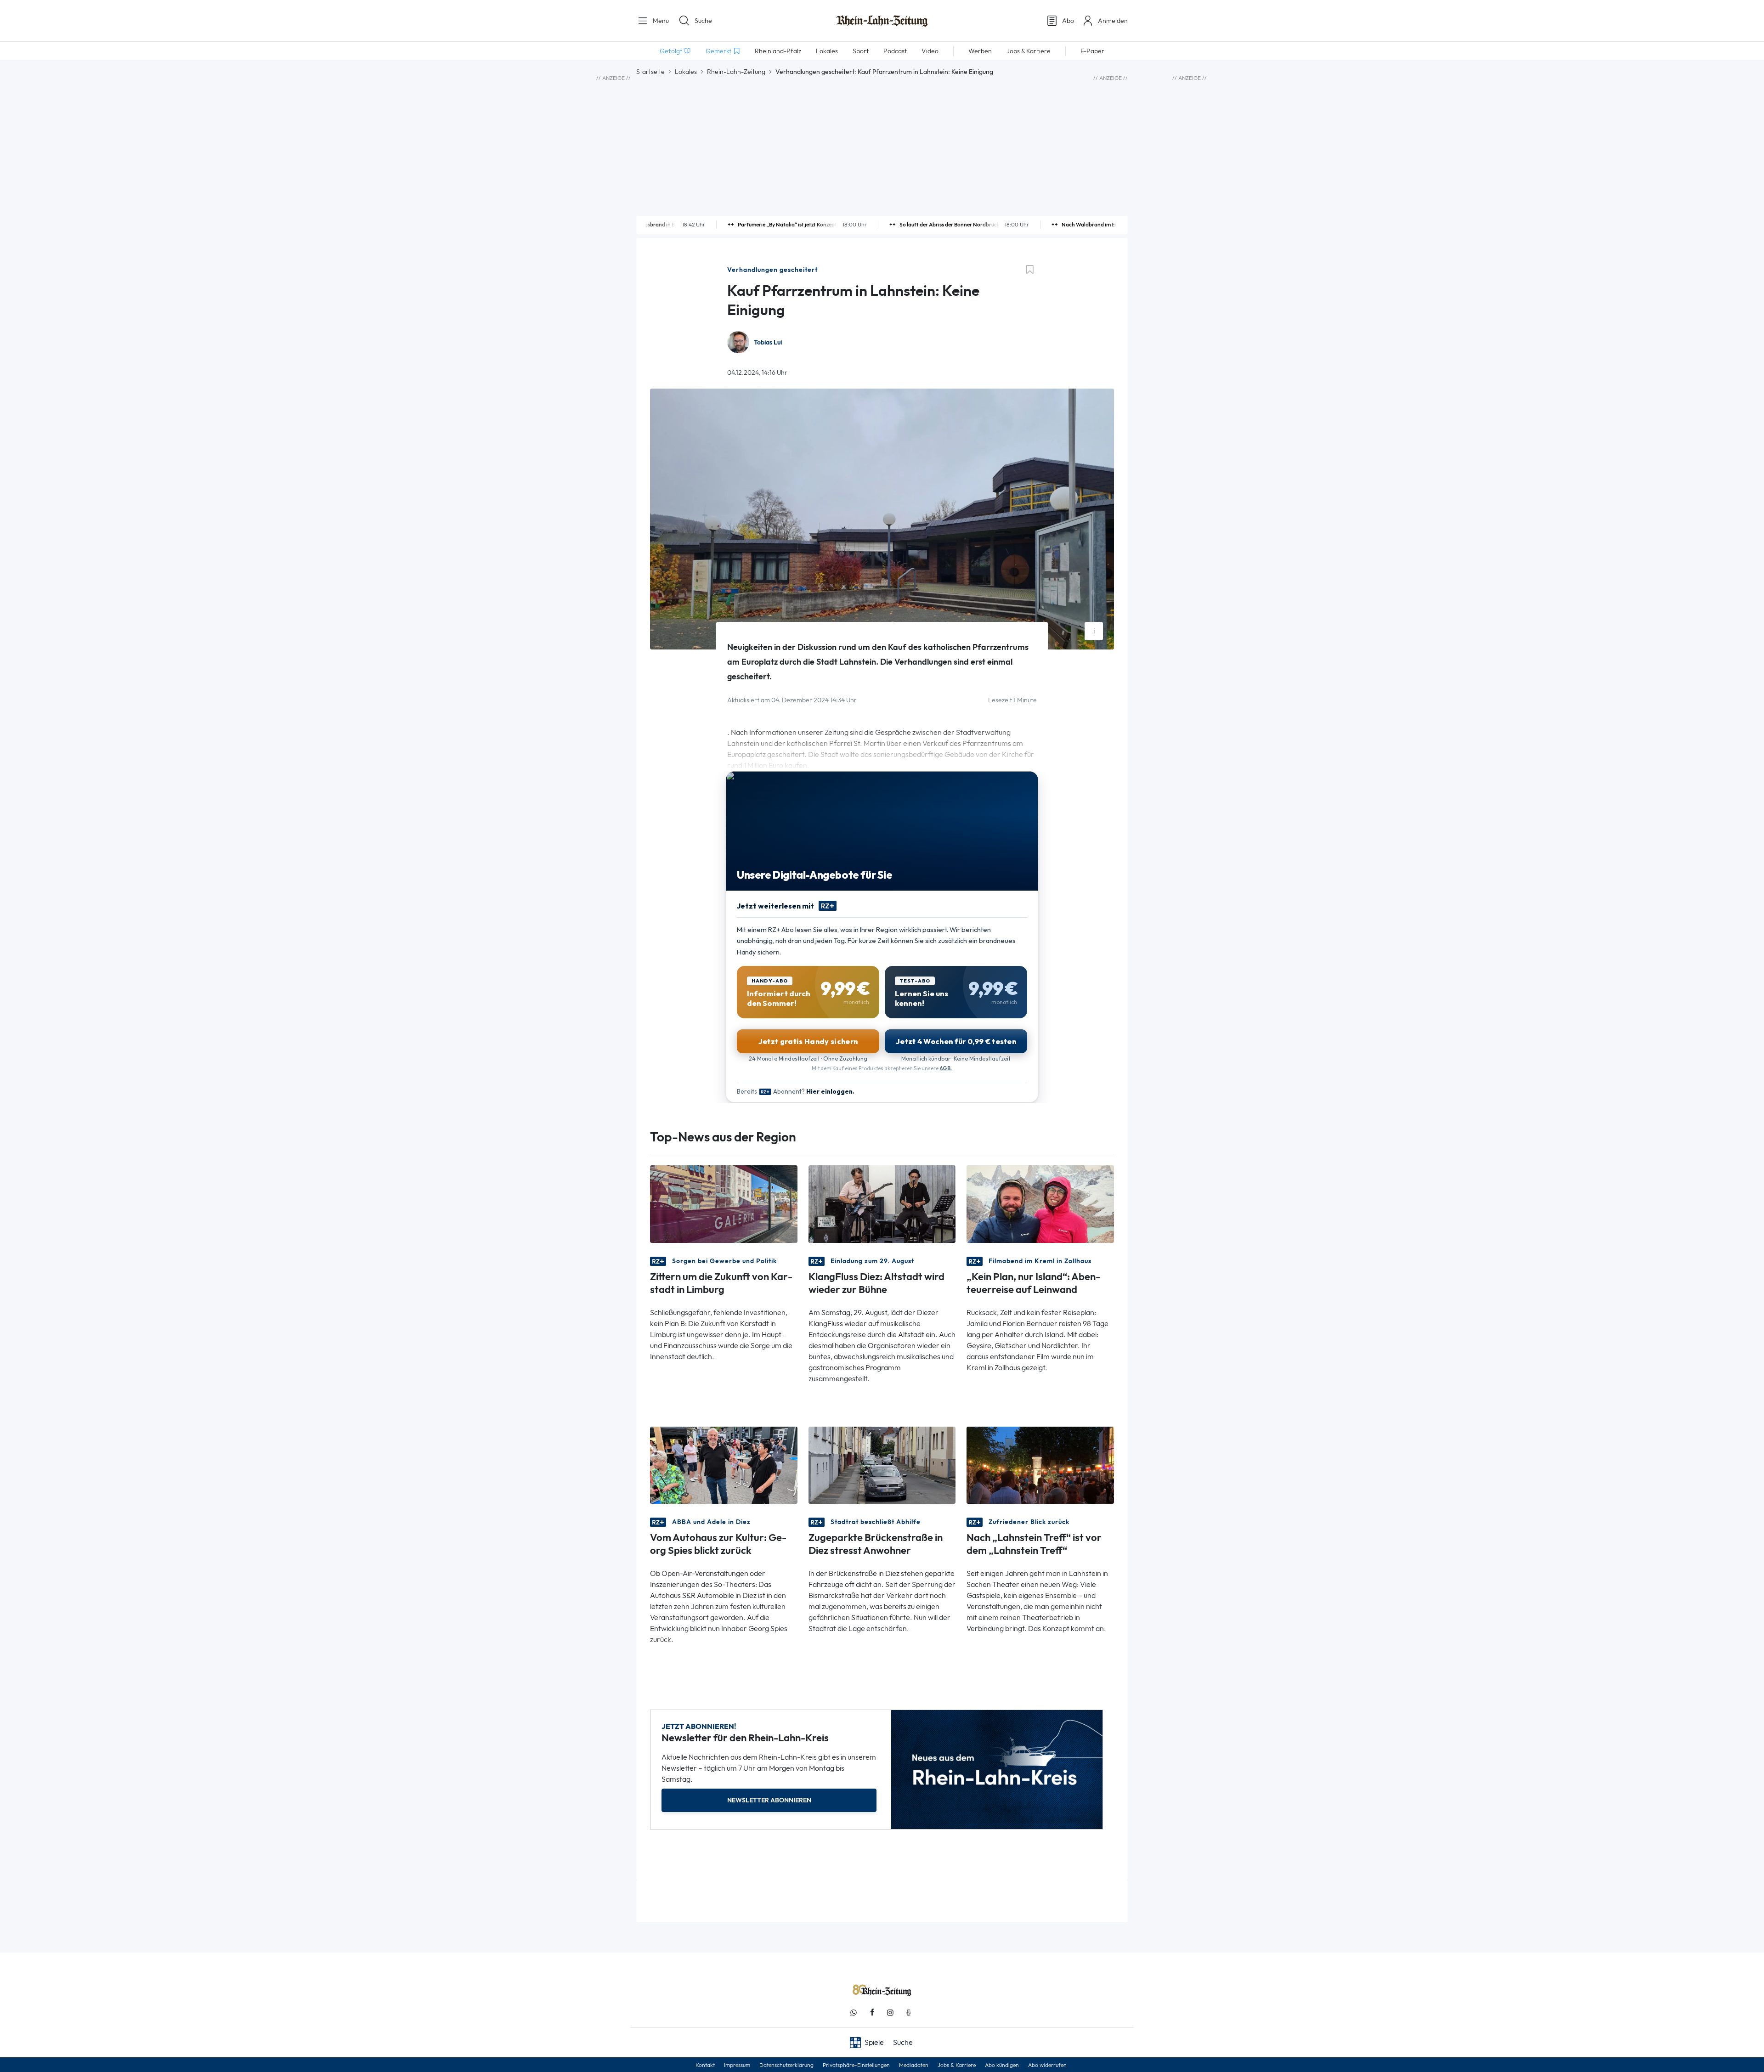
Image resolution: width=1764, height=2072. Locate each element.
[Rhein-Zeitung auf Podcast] (909, 2013)
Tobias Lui (768, 342)
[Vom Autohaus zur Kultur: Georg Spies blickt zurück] (724, 1465)
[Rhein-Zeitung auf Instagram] (890, 2013)
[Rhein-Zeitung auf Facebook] (872, 2013)
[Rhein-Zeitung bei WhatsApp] (854, 2013)
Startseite (650, 72)
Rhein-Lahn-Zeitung (736, 72)
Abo (1068, 21)
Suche (703, 21)
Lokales (686, 72)
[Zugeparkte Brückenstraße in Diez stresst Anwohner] (882, 1465)
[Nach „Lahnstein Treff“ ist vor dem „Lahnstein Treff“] (1040, 1465)
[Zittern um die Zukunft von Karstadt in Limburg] (724, 1203)
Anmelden (1113, 21)
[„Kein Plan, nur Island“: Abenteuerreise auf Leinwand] (1040, 1203)
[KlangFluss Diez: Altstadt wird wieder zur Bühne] (882, 1203)
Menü (660, 21)
